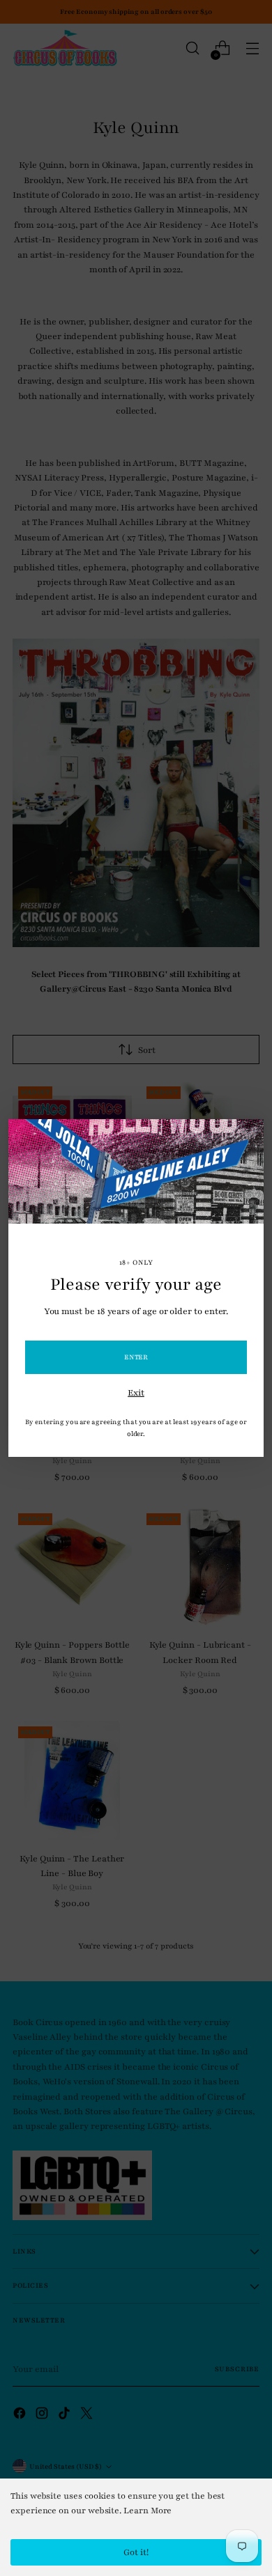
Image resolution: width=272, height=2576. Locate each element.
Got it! (136, 2552)
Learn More (148, 2511)
